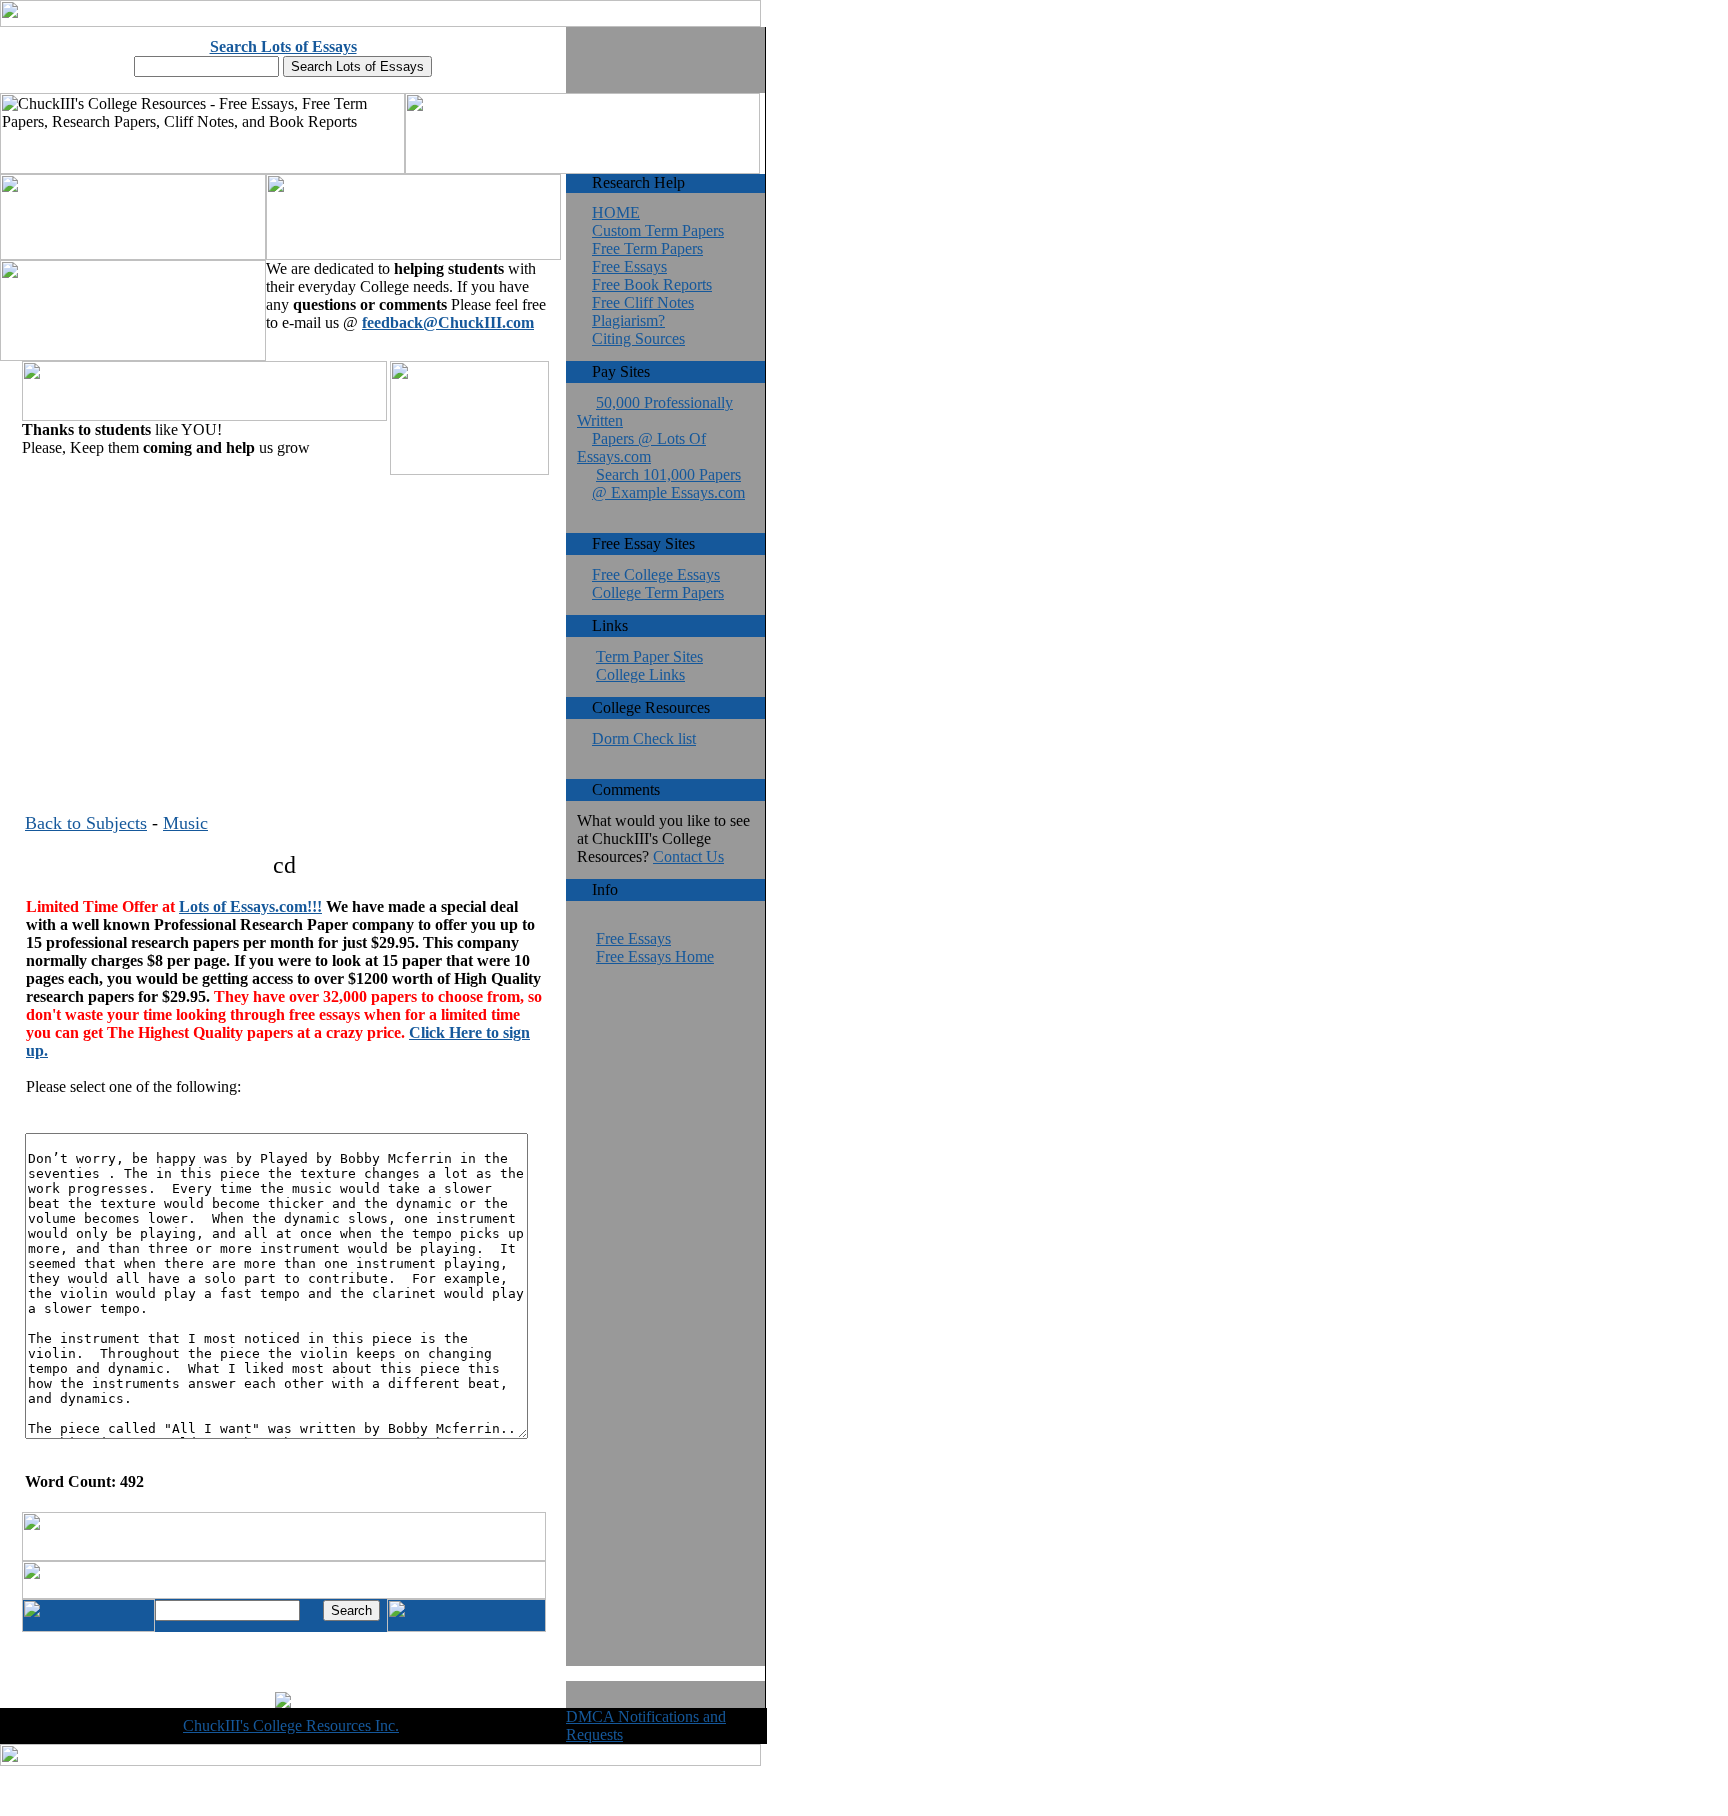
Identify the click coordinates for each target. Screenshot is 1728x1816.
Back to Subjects (86, 823)
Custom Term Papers (658, 230)
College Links (640, 674)
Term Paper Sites (649, 656)
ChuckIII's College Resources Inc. (291, 1725)
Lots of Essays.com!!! (250, 906)
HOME (616, 212)
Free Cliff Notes (643, 302)
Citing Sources (638, 338)
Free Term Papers (647, 248)
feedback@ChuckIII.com (448, 322)
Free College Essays (656, 574)
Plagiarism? (628, 320)
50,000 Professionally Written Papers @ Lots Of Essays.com (655, 429)
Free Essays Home (655, 956)
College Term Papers (658, 592)
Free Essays (629, 266)
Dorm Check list (644, 738)
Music (185, 823)
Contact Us (688, 856)
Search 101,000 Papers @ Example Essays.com (668, 483)
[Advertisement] (284, 619)
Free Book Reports (652, 284)
